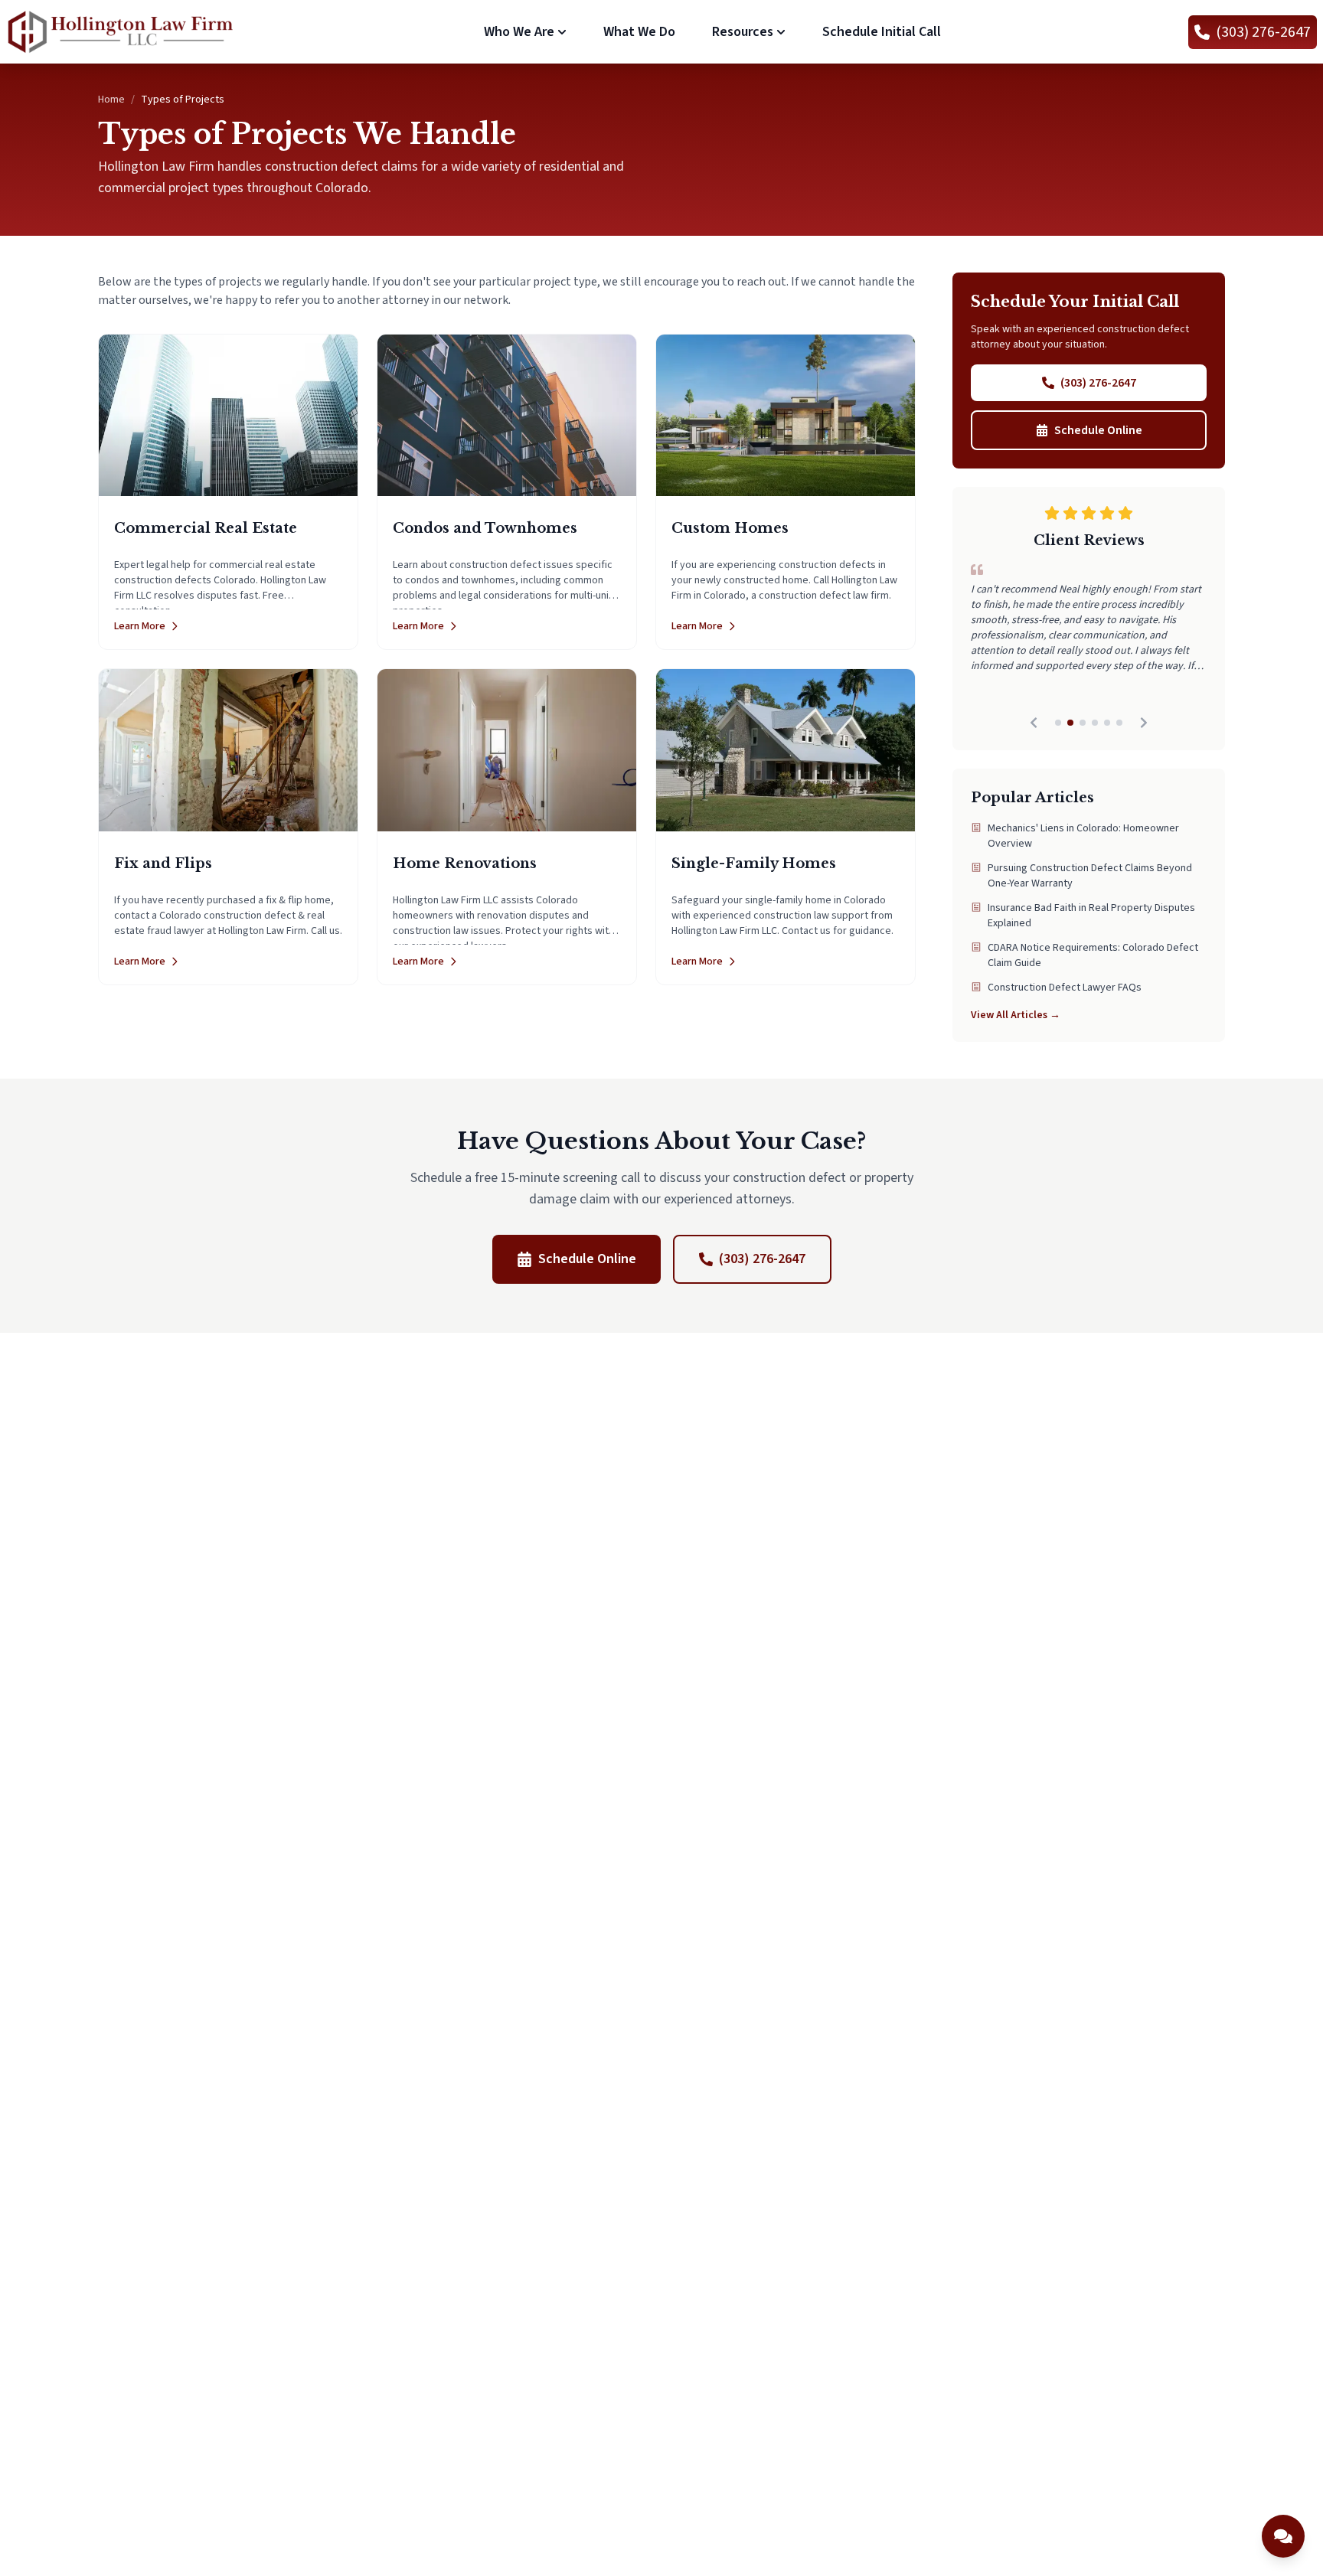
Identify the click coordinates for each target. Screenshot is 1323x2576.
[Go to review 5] (1107, 723)
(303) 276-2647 (1098, 383)
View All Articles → (1016, 1015)
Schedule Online (1098, 430)
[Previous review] (1034, 723)
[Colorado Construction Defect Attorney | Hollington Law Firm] (121, 32)
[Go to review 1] (1058, 723)
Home (111, 100)
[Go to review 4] (1095, 723)
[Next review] (1144, 723)
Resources (743, 32)
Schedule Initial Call (882, 32)
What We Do (639, 32)
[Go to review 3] (1083, 723)
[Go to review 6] (1119, 723)
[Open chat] (1283, 2536)
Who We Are (519, 32)
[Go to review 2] (1070, 723)
